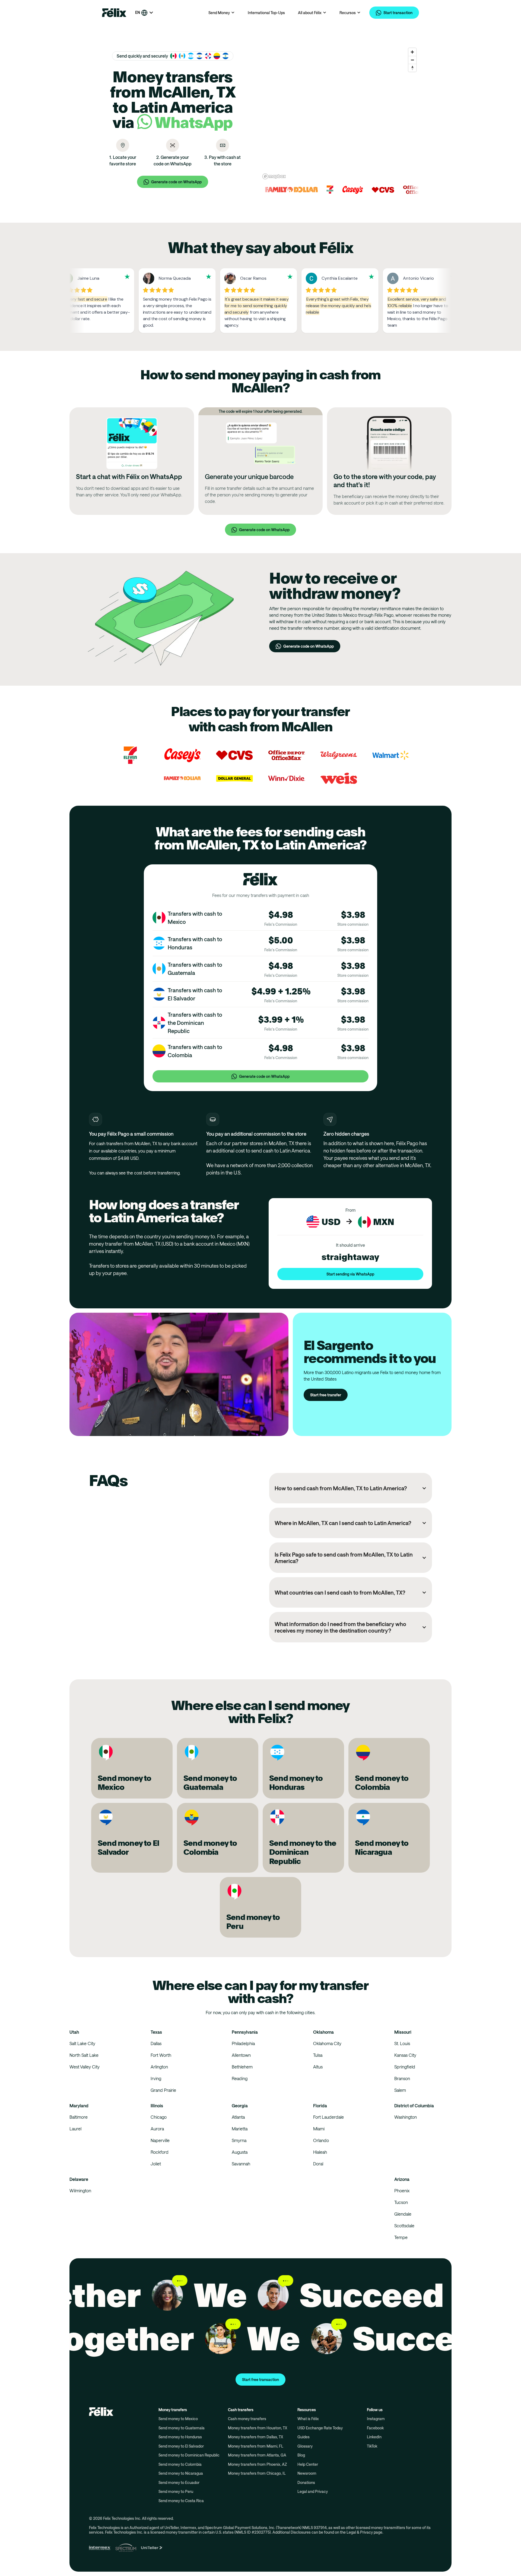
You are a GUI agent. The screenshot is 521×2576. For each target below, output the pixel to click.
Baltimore (79, 2117)
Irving (156, 2078)
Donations (306, 2482)
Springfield (405, 2067)
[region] (340, 113)
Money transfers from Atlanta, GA (257, 2455)
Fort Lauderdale (328, 2117)
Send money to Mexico (178, 2419)
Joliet (156, 2164)
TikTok (372, 2446)
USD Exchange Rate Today (320, 2428)
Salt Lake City (82, 2043)
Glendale (403, 2214)
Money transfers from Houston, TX (258, 2428)
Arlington (159, 2067)
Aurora (157, 2129)
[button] (144, 13)
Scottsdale (404, 2226)
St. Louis (402, 2043)
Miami (319, 2129)
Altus (318, 2067)
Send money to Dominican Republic (189, 2455)
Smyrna (239, 2140)
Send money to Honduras (180, 2437)
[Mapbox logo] (274, 176)
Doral (318, 2164)
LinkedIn (374, 2437)
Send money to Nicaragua (181, 2473)
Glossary (305, 2446)
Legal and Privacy (313, 2491)
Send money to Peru (176, 2491)
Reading (240, 2078)
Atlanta (238, 2117)
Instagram (376, 2419)
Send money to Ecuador (179, 2482)
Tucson (401, 2202)
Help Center (308, 2464)
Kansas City (405, 2055)
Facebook (375, 2428)
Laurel (75, 2129)
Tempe (401, 2237)
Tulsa (318, 2055)
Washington (406, 2117)
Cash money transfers (247, 2419)
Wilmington (80, 2191)
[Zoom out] (412, 60)
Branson (402, 2078)
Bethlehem (242, 2067)
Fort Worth (161, 2055)
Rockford (160, 2152)
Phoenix (402, 2191)
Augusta (240, 2152)
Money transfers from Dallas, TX (255, 2437)
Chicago (159, 2117)
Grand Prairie (163, 2090)
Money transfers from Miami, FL (256, 2446)
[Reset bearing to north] (412, 68)
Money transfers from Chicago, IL (257, 2473)
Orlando (321, 2140)
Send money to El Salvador (181, 2446)
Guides (304, 2437)
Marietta (240, 2129)
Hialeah (320, 2152)
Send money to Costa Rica (181, 2501)
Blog (301, 2455)
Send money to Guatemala (182, 2428)
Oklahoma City (327, 2043)
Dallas (156, 2043)
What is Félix (308, 2419)
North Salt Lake (84, 2055)
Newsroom (307, 2473)
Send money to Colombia (180, 2464)
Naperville (160, 2140)
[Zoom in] (412, 52)
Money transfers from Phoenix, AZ (257, 2464)
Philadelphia (243, 2043)
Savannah (241, 2164)
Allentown (241, 2055)
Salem (400, 2090)
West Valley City (85, 2067)
